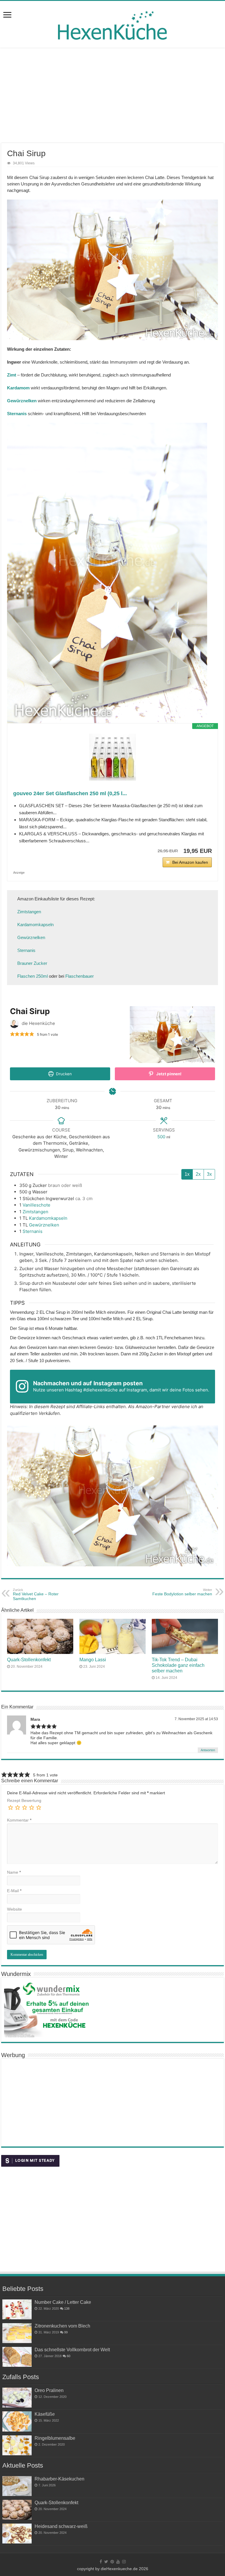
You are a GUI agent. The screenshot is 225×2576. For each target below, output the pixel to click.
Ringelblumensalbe (55, 2438)
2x (198, 1174)
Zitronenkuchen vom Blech (62, 2326)
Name (14, 1872)
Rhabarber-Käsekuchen (59, 2479)
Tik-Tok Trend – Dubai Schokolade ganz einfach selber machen (178, 1665)
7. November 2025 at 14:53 (196, 1719)
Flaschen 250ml (33, 976)
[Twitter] (106, 2562)
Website (15, 1909)
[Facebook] (101, 2562)
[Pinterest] (112, 2562)
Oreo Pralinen (49, 2390)
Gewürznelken (31, 937)
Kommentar (19, 1820)
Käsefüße (45, 2414)
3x (209, 1174)
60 (69, 2356)
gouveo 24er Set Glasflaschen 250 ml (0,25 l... (70, 793)
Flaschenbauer (80, 976)
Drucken (63, 1074)
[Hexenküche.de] (112, 24)
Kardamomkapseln (35, 925)
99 (66, 2332)
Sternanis (26, 950)
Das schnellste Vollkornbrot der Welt (72, 2350)
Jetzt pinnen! (168, 1074)
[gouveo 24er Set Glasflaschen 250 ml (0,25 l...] (112, 757)
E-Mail (14, 1891)
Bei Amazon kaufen (190, 862)
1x (187, 1174)
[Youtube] (118, 2562)
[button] (12, 1034)
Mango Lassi (93, 1660)
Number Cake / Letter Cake (63, 2302)
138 (67, 2308)
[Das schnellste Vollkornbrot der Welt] (17, 2357)
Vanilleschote (36, 1205)
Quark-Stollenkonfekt (29, 1660)
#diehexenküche (100, 1390)
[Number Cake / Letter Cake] (17, 2309)
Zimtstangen (29, 912)
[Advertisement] (112, 96)
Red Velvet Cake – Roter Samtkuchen (36, 1594)
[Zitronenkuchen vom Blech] (17, 2333)
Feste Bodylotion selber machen (182, 1592)
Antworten (208, 1750)
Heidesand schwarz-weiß (61, 2526)
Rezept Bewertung (24, 1800)
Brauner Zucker (32, 963)
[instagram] (124, 2562)
